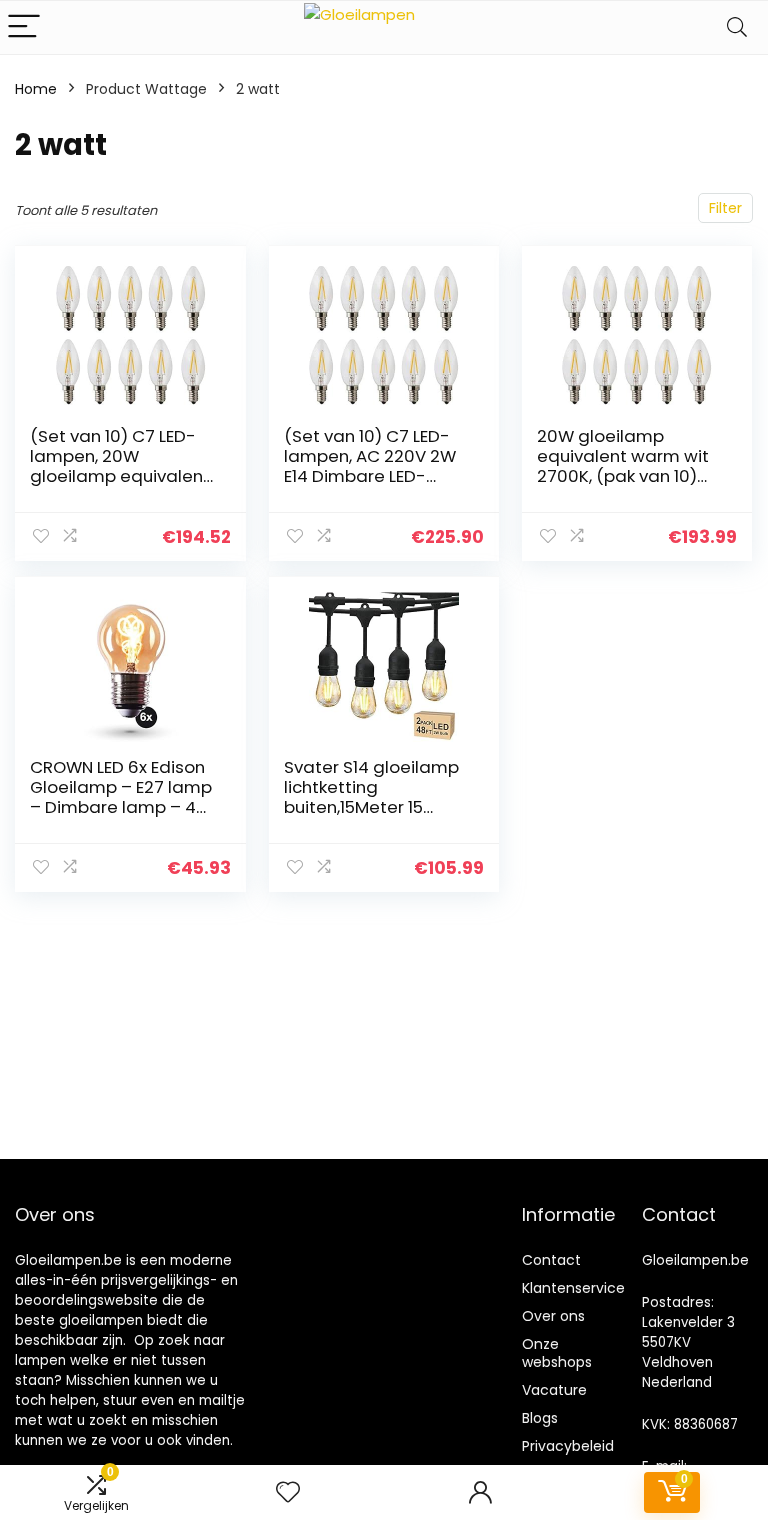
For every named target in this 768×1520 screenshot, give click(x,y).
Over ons (553, 1316)
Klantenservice (573, 1288)
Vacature (554, 1390)
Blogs (540, 1418)
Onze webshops (557, 1353)
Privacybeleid (568, 1446)
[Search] (737, 27)
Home (36, 89)
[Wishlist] (288, 1492)
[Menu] (24, 27)
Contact (551, 1260)
